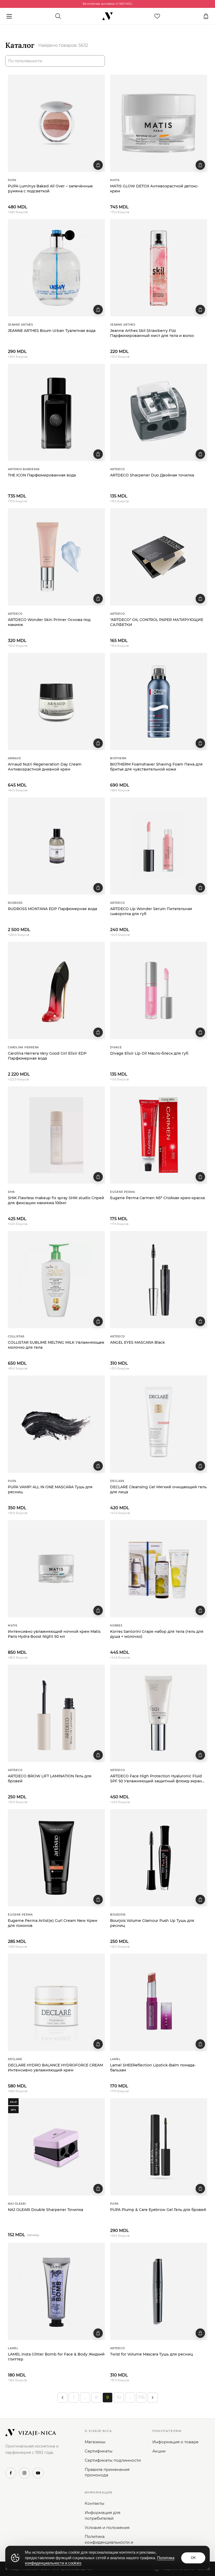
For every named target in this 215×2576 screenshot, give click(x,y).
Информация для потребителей (103, 2515)
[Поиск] (58, 16)
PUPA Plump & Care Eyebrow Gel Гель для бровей (158, 2210)
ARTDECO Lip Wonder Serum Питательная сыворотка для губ (151, 911)
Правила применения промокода (107, 2472)
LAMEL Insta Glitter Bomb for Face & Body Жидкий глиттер (56, 2357)
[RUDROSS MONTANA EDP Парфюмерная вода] (56, 846)
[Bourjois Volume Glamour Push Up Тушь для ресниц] (159, 1858)
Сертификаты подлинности (113, 2460)
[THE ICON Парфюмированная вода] (56, 412)
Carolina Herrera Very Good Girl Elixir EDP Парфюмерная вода (47, 1056)
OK (193, 2558)
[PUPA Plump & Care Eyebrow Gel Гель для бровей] (159, 2147)
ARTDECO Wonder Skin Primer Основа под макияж (49, 622)
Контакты (95, 2503)
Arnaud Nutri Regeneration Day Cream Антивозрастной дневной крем (45, 767)
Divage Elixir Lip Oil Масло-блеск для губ (149, 1053)
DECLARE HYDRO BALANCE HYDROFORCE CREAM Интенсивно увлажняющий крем (55, 2068)
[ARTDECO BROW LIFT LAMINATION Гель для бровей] (56, 1713)
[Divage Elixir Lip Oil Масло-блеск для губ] (159, 991)
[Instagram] (24, 2473)
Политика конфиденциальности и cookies (109, 2542)
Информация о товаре (175, 2442)
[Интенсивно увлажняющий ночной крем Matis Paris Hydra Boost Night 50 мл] (56, 1569)
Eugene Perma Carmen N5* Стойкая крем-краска (157, 1198)
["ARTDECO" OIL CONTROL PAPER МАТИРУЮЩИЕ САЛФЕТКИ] (159, 557)
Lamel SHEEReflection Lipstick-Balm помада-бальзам (153, 2068)
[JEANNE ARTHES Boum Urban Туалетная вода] (56, 268)
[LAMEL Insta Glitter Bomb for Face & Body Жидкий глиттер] (56, 2291)
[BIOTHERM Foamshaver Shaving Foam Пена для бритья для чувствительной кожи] (159, 701)
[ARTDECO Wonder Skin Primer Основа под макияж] (56, 557)
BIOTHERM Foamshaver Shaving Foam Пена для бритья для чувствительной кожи (156, 767)
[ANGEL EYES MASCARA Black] (159, 1280)
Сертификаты (99, 2451)
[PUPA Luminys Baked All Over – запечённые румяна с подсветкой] (56, 123)
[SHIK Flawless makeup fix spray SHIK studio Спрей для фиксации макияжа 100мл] (56, 1135)
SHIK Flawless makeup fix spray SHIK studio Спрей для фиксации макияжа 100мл (56, 1200)
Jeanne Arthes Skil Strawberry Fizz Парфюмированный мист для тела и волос (152, 333)
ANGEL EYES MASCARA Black (138, 1342)
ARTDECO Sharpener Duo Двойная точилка (152, 475)
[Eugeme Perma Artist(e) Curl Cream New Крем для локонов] (56, 1858)
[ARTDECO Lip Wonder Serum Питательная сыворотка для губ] (159, 846)
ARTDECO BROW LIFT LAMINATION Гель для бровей (50, 1779)
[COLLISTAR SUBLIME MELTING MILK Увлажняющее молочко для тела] (56, 1280)
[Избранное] (157, 16)
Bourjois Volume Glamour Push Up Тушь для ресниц (152, 1923)
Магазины (95, 2442)
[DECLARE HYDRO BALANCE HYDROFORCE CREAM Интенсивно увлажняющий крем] (56, 2002)
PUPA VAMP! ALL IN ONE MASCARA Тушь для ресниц (50, 1489)
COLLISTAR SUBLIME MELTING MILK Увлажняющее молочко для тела (56, 1345)
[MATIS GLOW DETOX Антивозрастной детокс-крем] (159, 123)
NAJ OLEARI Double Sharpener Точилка (45, 2210)
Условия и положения (107, 2528)
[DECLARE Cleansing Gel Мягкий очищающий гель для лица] (159, 1424)
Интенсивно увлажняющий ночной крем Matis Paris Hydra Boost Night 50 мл (54, 1634)
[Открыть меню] (9, 16)
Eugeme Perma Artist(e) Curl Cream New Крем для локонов (53, 1923)
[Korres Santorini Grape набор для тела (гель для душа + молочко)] (159, 1569)
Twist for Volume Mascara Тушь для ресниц (152, 2354)
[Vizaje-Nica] (107, 16)
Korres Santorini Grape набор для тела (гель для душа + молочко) (157, 1634)
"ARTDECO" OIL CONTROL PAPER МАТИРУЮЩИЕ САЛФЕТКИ (157, 622)
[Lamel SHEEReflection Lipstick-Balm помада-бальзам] (159, 2002)
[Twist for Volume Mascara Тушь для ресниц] (159, 2291)
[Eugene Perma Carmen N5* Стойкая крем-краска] (159, 1135)
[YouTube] (38, 2473)
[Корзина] (206, 16)
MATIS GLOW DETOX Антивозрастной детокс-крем (154, 189)
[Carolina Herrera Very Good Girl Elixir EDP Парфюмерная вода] (56, 991)
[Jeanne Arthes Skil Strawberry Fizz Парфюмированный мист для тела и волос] (159, 268)
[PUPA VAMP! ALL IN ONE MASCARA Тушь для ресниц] (56, 1424)
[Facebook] (11, 2473)
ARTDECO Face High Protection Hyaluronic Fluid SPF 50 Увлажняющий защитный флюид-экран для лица (156, 1779)
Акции (159, 2451)
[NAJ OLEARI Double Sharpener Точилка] (56, 2147)
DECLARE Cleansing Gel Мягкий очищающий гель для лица (158, 1489)
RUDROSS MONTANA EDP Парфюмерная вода (52, 909)
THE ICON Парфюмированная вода (42, 475)
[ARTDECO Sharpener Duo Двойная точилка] (159, 412)
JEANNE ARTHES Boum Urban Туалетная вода (52, 331)
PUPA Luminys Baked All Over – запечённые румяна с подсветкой (50, 189)
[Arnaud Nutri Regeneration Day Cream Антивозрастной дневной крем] (56, 701)
